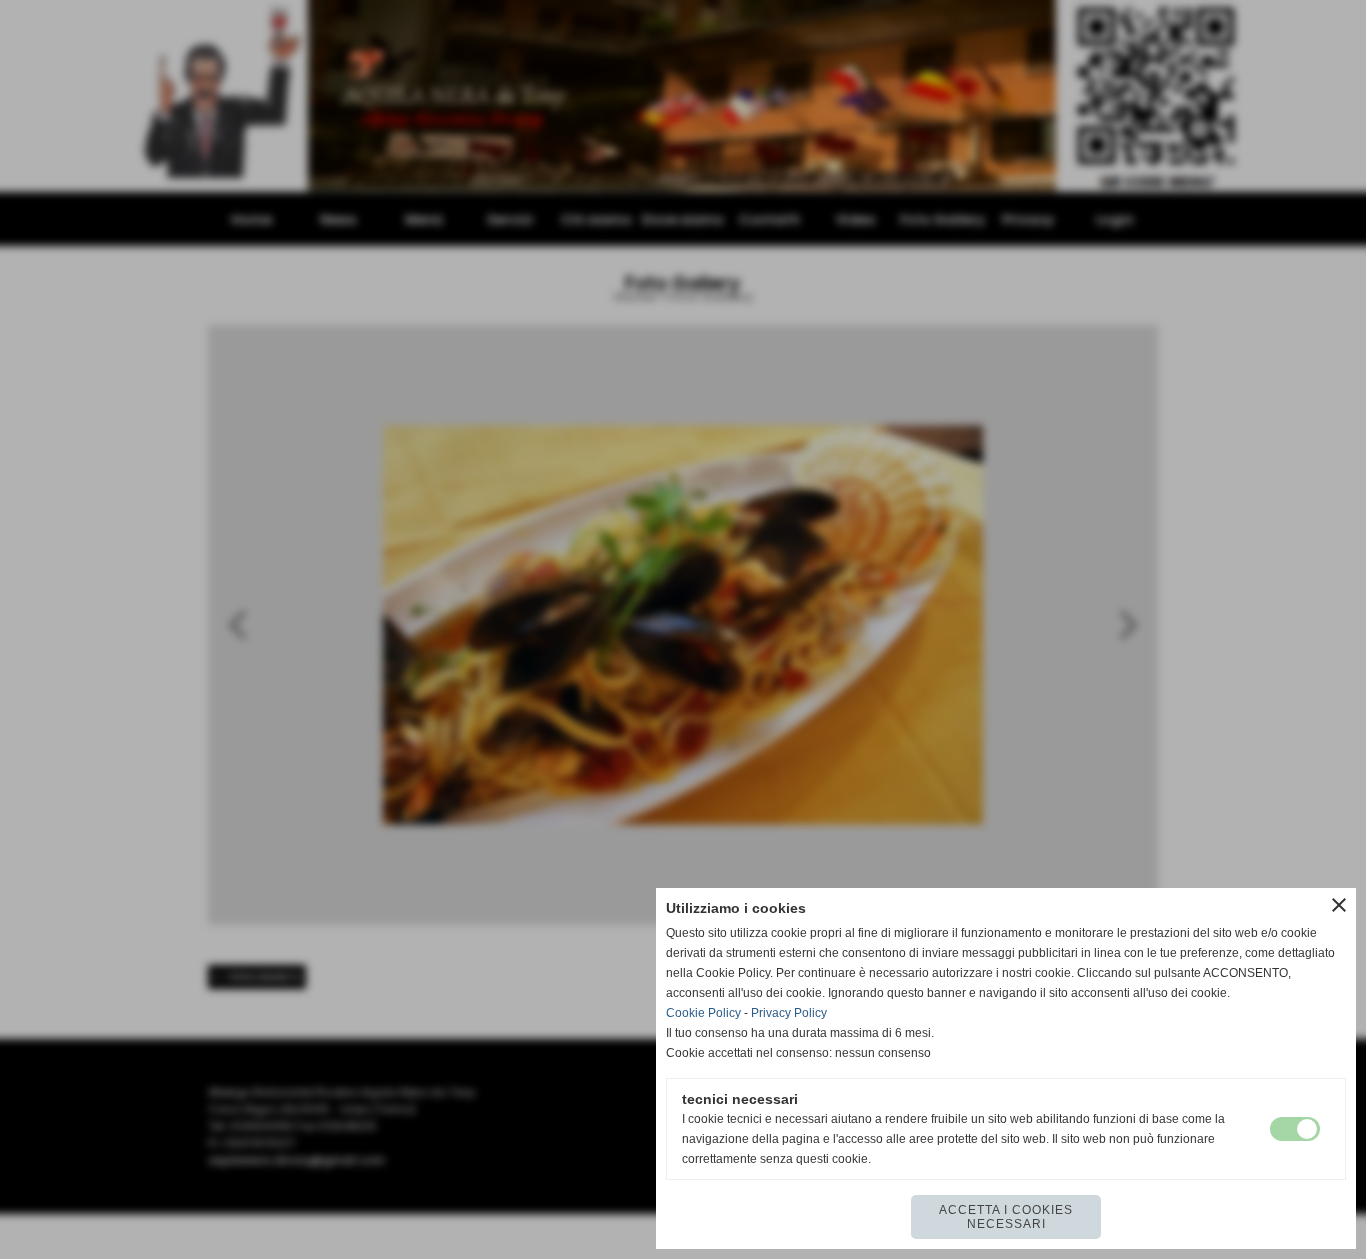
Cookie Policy (703, 1013)
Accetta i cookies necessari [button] (1006, 1217)
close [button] (1339, 905)
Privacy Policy (789, 1013)
